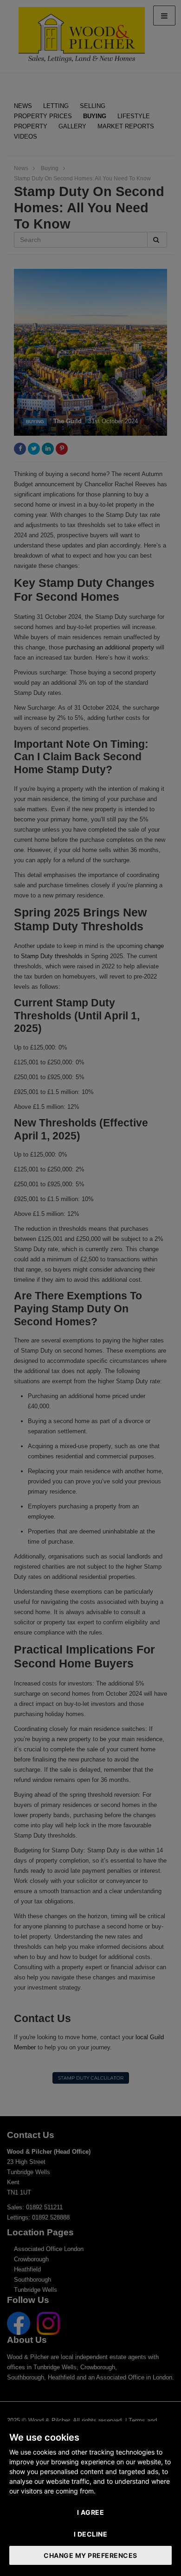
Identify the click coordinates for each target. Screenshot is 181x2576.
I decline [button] (91, 2534)
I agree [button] (91, 2512)
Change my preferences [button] (90, 2555)
